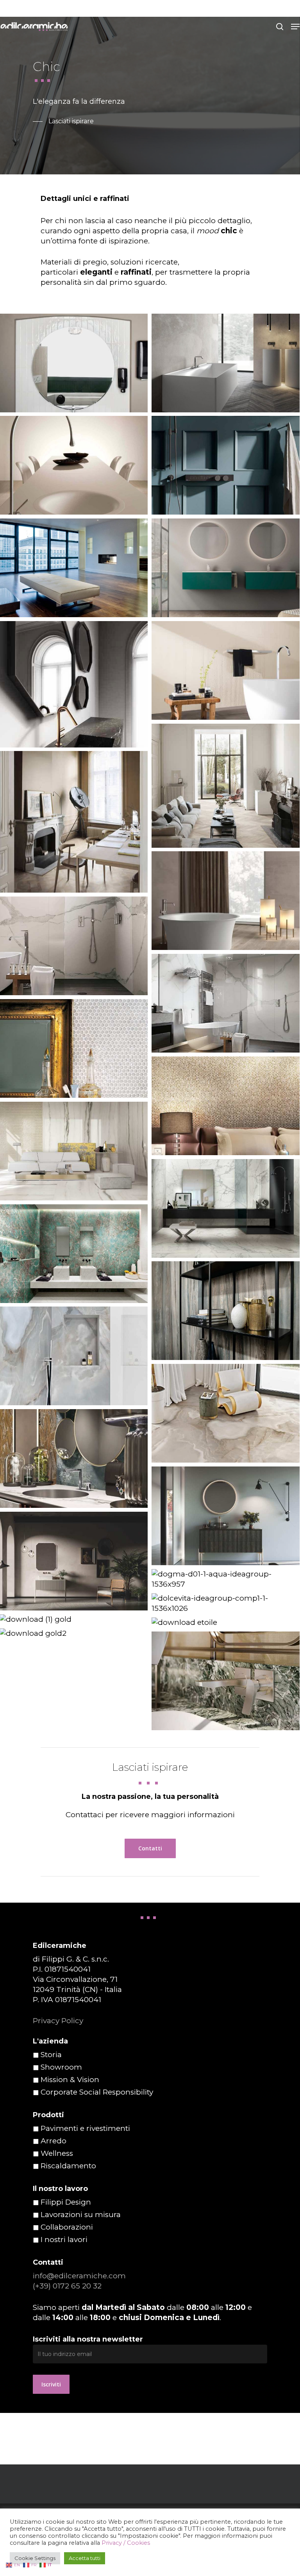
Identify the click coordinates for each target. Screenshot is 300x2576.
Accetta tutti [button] (85, 2558)
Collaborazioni (67, 2227)
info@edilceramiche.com (79, 2276)
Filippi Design (66, 2202)
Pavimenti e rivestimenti (85, 2128)
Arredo (54, 2141)
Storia (51, 2055)
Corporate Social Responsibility (97, 2092)
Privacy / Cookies (126, 2543)
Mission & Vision (70, 2080)
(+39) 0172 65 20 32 (67, 2286)
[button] (295, 27)
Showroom (61, 2067)
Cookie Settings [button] (35, 2558)
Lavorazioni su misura (81, 2215)
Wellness (57, 2153)
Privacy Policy (58, 2021)
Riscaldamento (68, 2166)
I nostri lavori (64, 2240)
